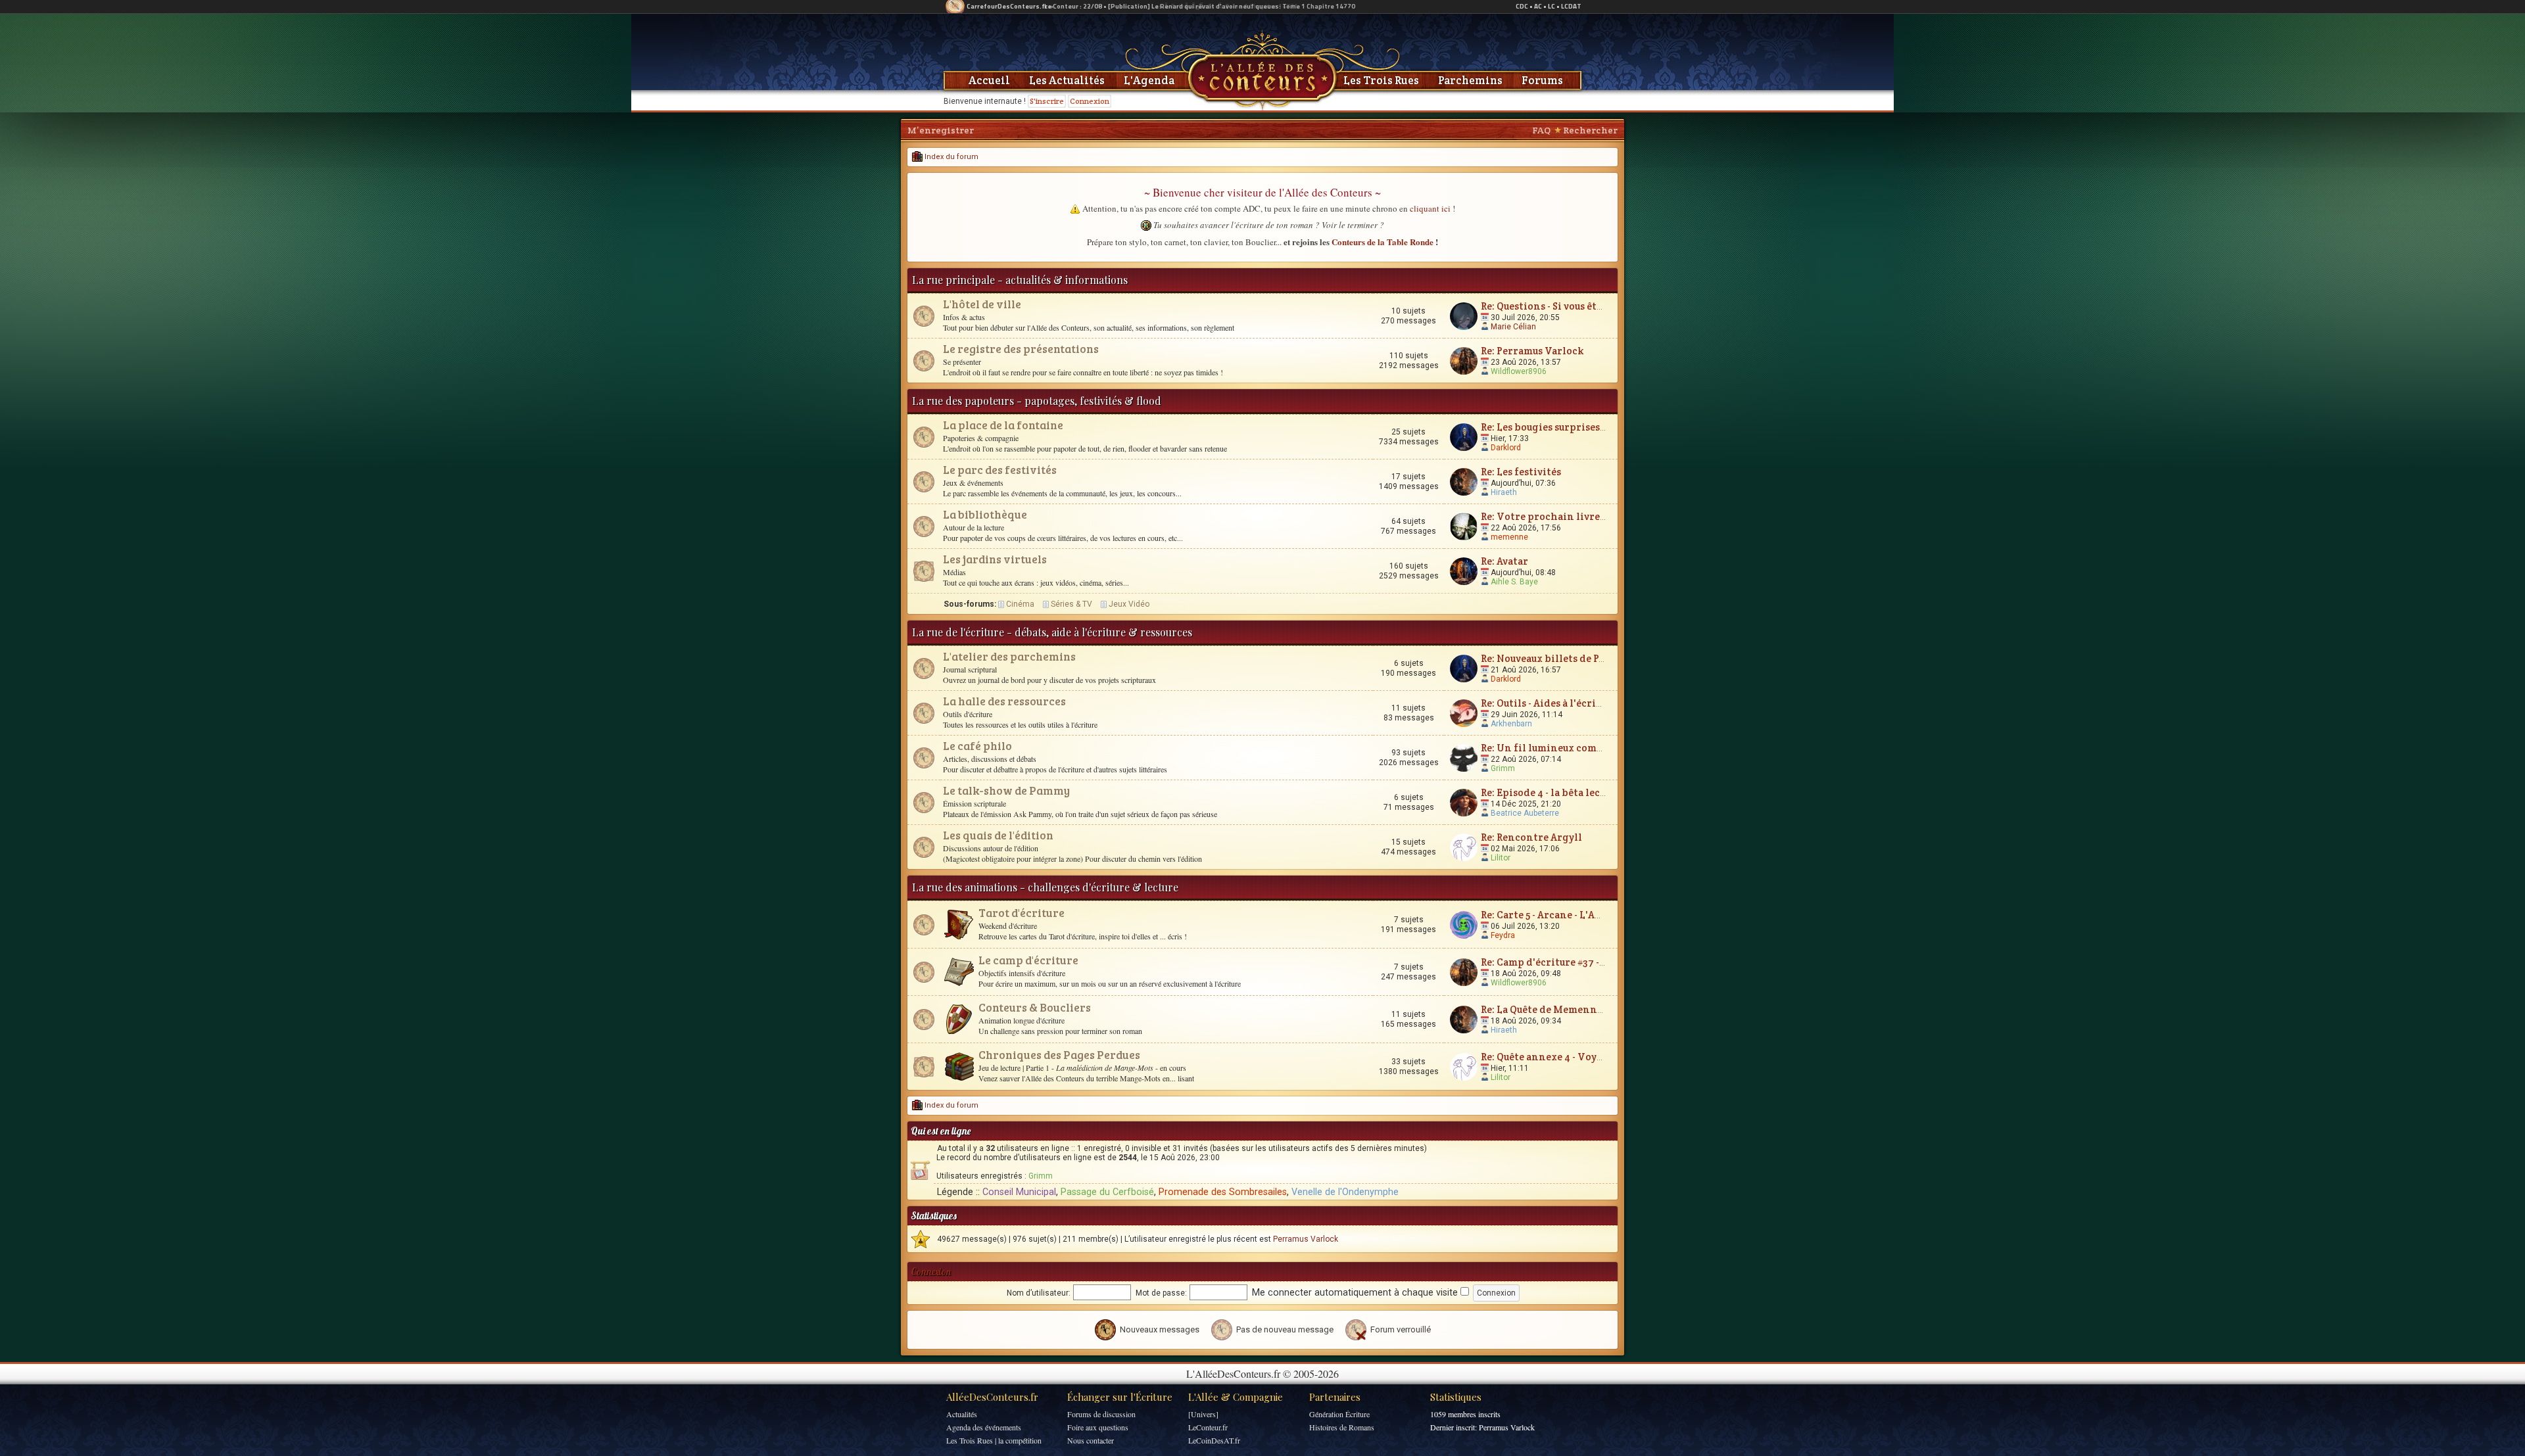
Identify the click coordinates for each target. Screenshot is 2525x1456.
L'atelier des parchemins (1009, 656)
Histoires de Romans (1342, 1427)
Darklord (1506, 448)
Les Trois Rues (1381, 80)
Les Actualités (1067, 80)
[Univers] (1203, 1414)
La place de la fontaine (1003, 425)
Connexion (1090, 101)
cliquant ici (1430, 208)
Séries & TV (1071, 604)
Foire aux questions (1098, 1427)
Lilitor (1501, 858)
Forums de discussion (1101, 1414)
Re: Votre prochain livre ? (1544, 516)
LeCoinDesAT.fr (1214, 1440)
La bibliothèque (985, 514)
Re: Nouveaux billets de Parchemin (1564, 658)
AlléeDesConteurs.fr (992, 1397)
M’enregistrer (941, 130)
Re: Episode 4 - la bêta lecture (1551, 792)
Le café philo (977, 746)
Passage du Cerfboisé (1107, 1192)
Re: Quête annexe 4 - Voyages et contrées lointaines (1605, 1057)
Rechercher (1590, 130)
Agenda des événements (984, 1427)
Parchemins (1470, 80)
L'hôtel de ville (982, 304)
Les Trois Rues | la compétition (994, 1440)
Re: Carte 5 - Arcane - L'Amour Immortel (1575, 915)
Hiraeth (1504, 492)
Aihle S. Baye (1514, 582)
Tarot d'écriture (1022, 913)
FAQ (1541, 130)
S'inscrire (1047, 101)
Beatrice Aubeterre (1525, 813)
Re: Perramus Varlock (1532, 351)
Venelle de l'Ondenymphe (1345, 1192)
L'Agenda (1149, 80)
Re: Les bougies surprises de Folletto (1568, 427)
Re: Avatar (1504, 561)
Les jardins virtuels (995, 559)
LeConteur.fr (1208, 1427)
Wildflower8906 (1519, 371)
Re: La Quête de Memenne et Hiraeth (1568, 1009)
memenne (1509, 537)
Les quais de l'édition (998, 835)
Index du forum (950, 157)
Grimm (1503, 768)
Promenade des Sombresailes (1223, 1192)
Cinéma (1020, 604)
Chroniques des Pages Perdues (1059, 1055)
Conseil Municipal (1019, 1192)
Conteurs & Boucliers (1035, 1007)
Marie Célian (1513, 327)
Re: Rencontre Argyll (1531, 837)
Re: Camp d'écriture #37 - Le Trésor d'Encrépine (1596, 962)
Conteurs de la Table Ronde (1383, 242)
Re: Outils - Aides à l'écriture (1549, 703)
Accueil (989, 80)
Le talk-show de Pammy (1006, 790)
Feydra (1503, 935)
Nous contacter (1091, 1440)
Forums (1542, 80)
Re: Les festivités (1521, 472)
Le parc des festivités (1000, 470)
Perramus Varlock (1306, 1239)
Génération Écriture (1339, 1414)
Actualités (962, 1414)
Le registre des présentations (1021, 349)
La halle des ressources (1004, 701)
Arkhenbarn (1511, 724)
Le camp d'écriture (1028, 960)
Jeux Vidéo (1129, 604)
